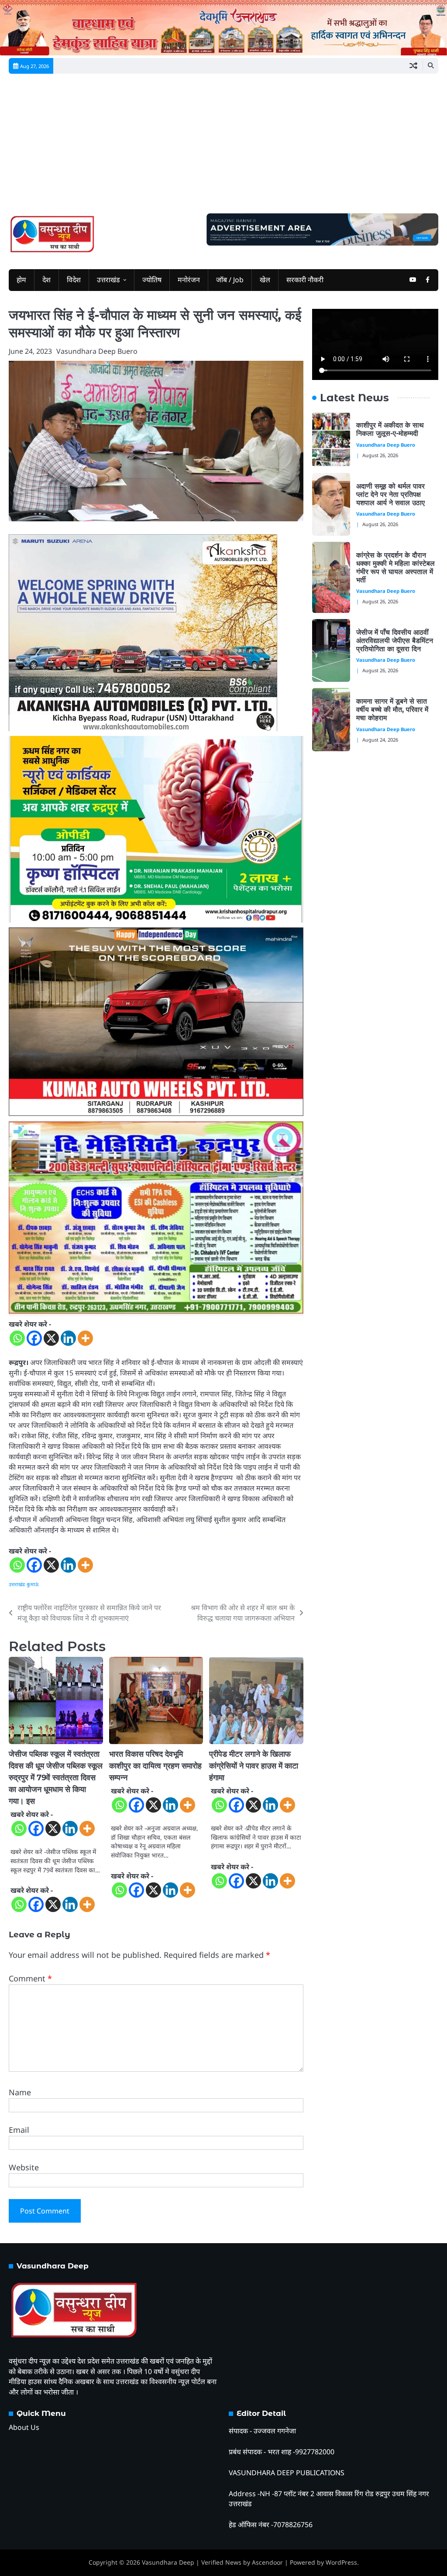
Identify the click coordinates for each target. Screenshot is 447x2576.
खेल (265, 280)
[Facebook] (34, 1338)
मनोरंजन (189, 280)
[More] (85, 1338)
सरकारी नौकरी (305, 280)
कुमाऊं (33, 1584)
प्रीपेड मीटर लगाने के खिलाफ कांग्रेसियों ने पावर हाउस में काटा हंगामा (254, 1766)
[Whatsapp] (17, 1338)
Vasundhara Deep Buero (97, 351)
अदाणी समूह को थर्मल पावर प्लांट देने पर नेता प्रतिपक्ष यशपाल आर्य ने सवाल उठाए (392, 494)
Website (24, 2167)
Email (19, 2130)
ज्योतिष (152, 280)
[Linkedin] (68, 1338)
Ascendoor (267, 2562)
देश (46, 280)
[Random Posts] (413, 66)
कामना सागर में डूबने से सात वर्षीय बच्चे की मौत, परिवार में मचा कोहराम (392, 710)
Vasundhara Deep (168, 2562)
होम (21, 280)
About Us (24, 2427)
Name (20, 2092)
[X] (51, 1338)
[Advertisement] (223, 148)
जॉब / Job (230, 280)
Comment (30, 1978)
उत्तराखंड (108, 280)
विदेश (74, 280)
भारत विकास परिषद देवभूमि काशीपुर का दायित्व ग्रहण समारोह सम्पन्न (155, 1766)
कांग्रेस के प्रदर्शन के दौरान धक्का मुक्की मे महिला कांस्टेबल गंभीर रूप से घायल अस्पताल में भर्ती (395, 568)
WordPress (341, 2562)
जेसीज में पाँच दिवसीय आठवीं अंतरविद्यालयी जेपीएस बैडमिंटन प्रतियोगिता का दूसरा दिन (395, 641)
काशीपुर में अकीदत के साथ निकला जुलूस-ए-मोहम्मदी (390, 429)
